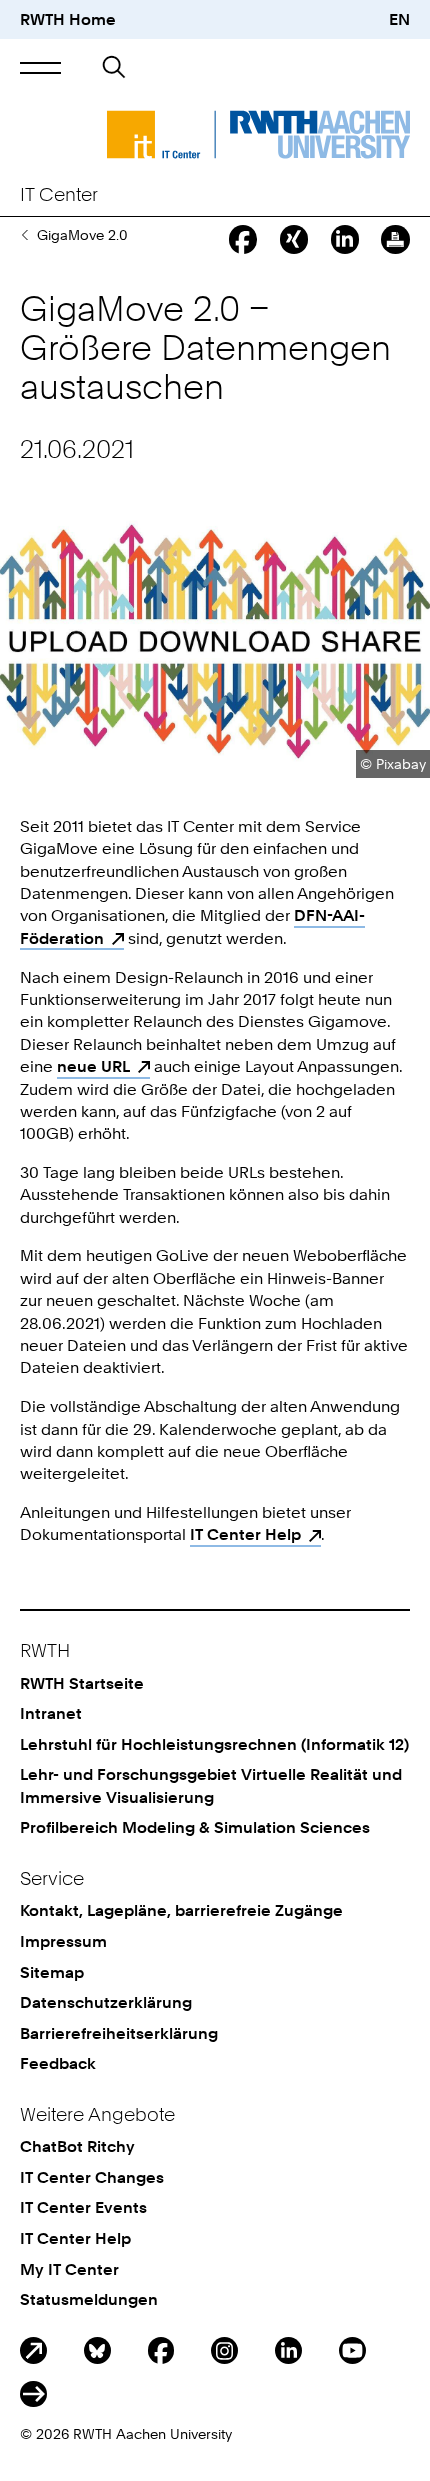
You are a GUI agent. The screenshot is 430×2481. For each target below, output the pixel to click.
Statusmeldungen (89, 2299)
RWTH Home (68, 19)
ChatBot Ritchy (77, 2146)
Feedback (58, 2063)
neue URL (93, 1066)
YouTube (352, 2350)
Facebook (161, 2350)
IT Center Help (245, 1534)
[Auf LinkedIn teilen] (345, 239)
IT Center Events (83, 2207)
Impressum (63, 1941)
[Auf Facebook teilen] (243, 239)
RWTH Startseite (82, 1683)
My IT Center (69, 2269)
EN (399, 19)
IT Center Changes (92, 2177)
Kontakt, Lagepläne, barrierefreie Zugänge (181, 1910)
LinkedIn (288, 2350)
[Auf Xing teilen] (294, 239)
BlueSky (97, 2350)
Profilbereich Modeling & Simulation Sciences (195, 1827)
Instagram (224, 2350)
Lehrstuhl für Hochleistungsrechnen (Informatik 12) (214, 1744)
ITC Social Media (33, 2394)
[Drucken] (395, 239)
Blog (33, 2350)
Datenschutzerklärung (106, 2002)
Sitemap (52, 1972)
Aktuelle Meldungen (24, 235)
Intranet (51, 1713)
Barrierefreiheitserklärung (119, 2033)
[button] (40, 68)
